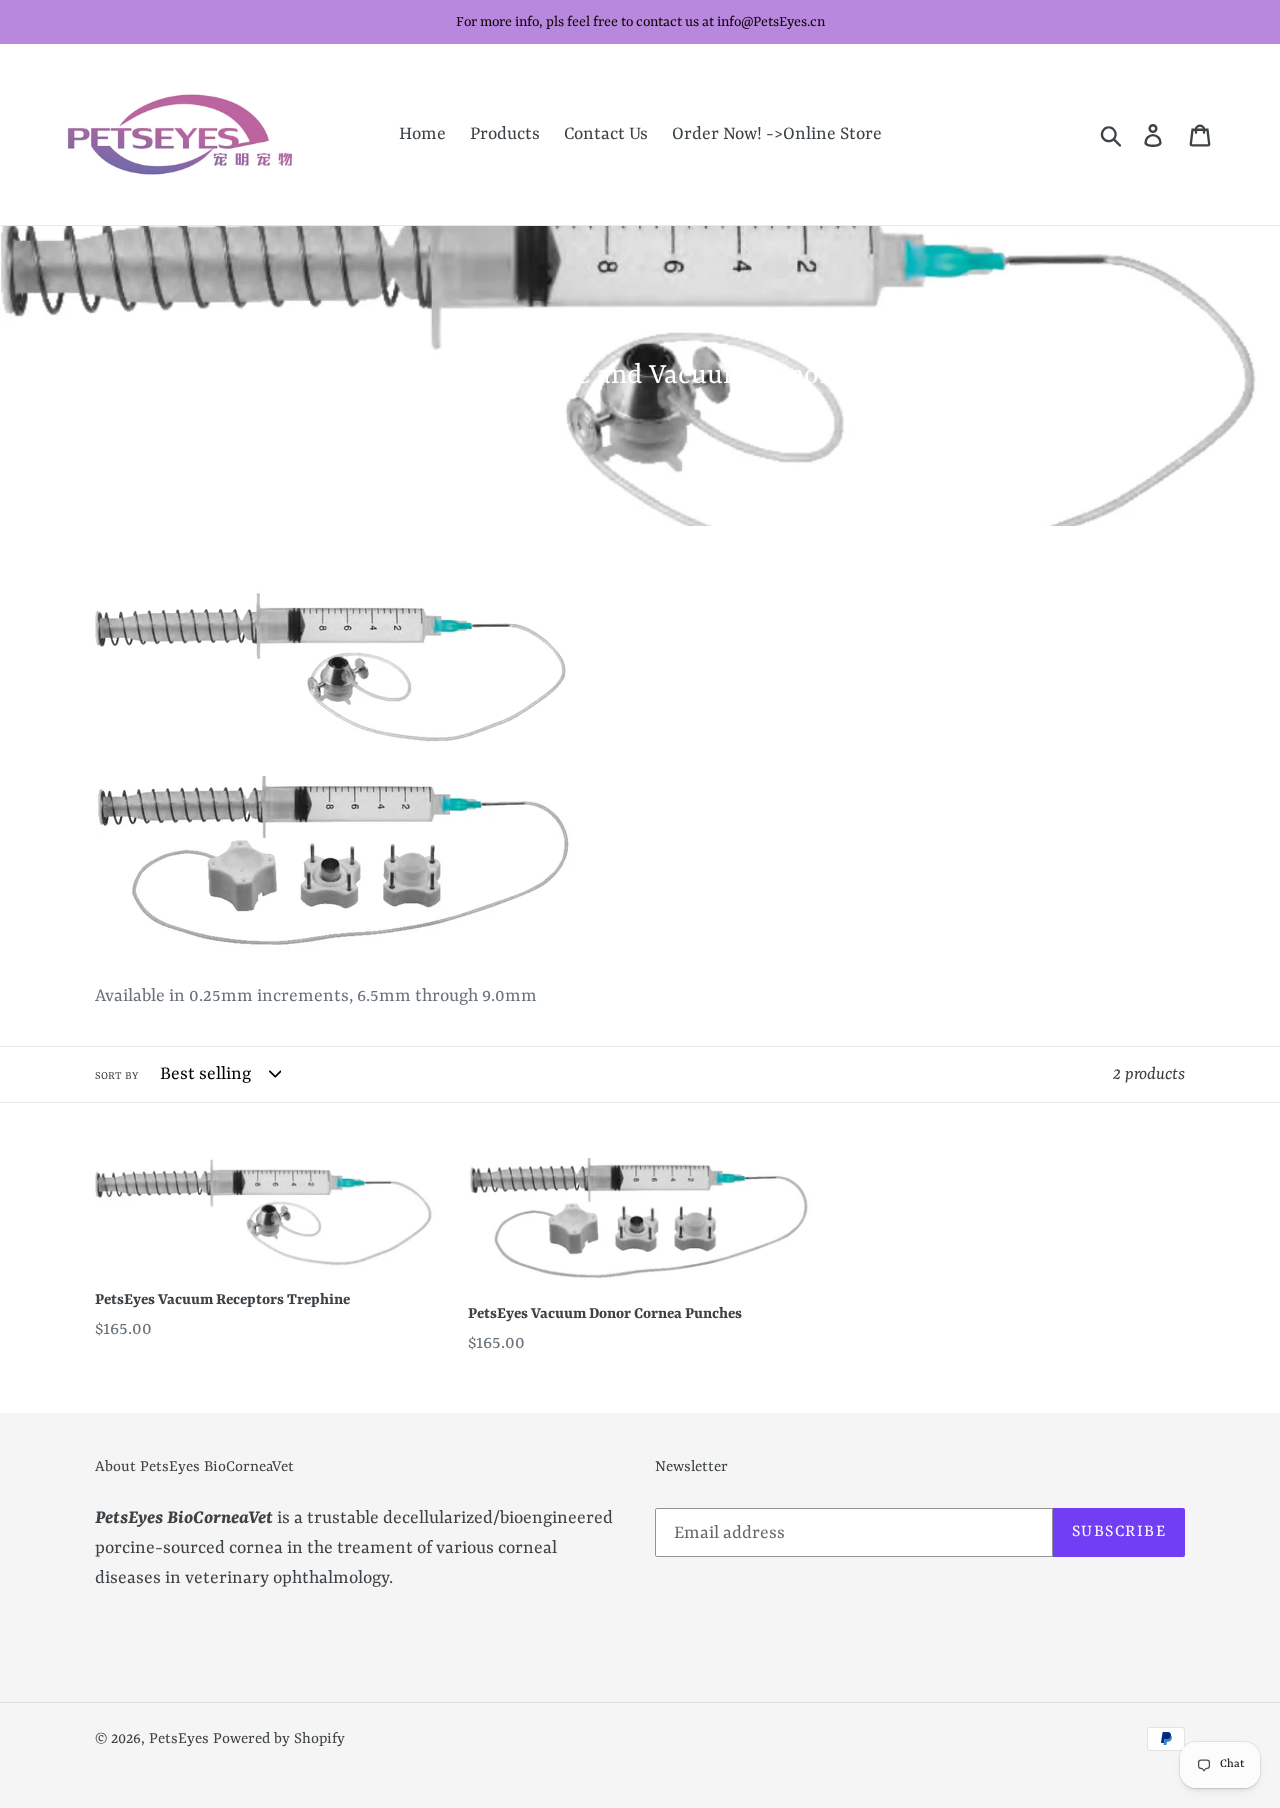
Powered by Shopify (279, 1739)
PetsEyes (179, 1739)
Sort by (116, 1076)
